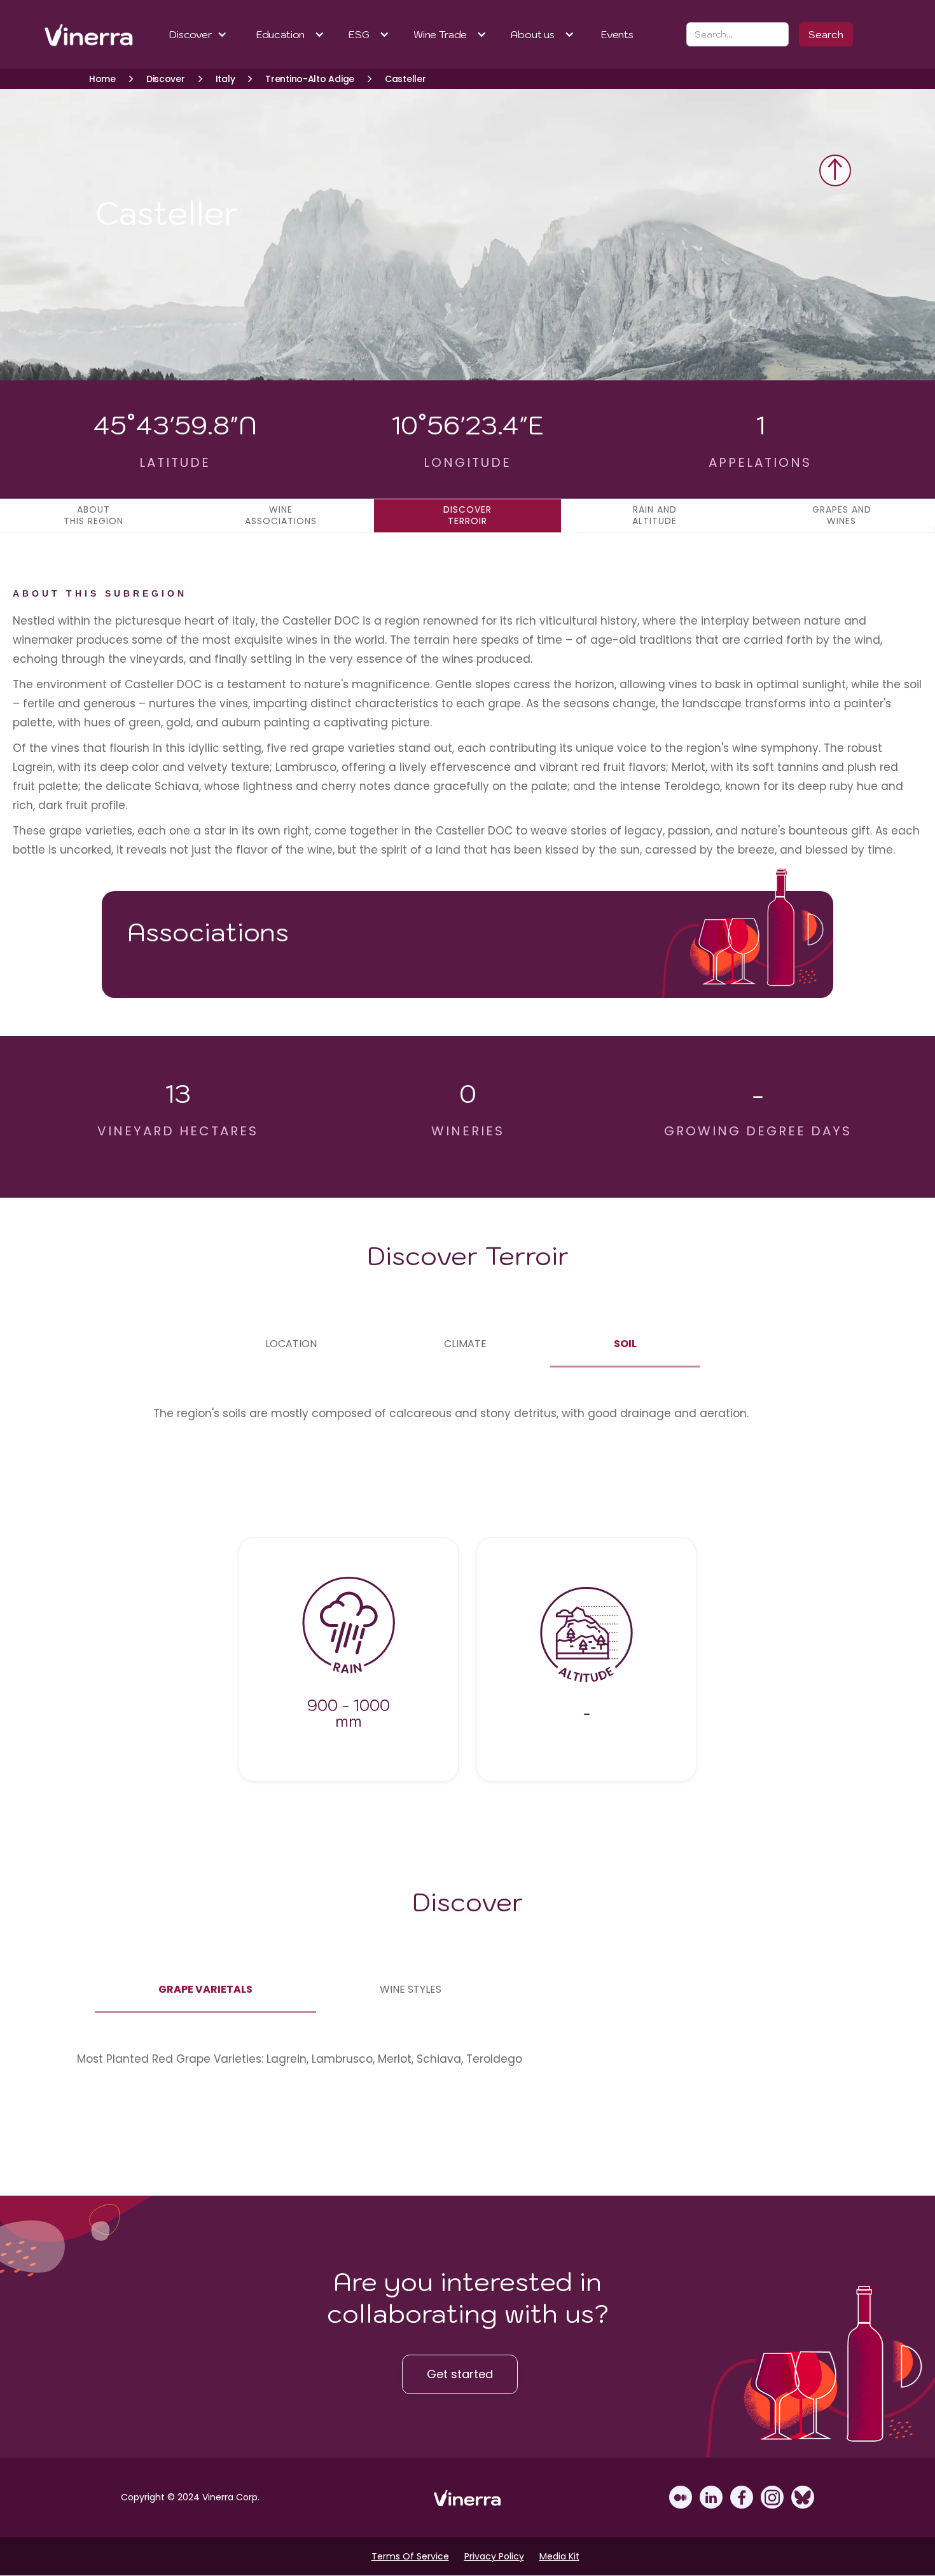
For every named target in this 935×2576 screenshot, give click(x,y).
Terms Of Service (410, 2556)
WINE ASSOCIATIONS (281, 515)
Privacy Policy (494, 2556)
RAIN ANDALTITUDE (654, 515)
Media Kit (559, 2556)
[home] (72, 34)
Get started (460, 2374)
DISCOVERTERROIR (468, 515)
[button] (198, 34)
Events (617, 34)
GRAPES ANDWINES (842, 515)
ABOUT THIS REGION (93, 515)
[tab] (291, 1344)
